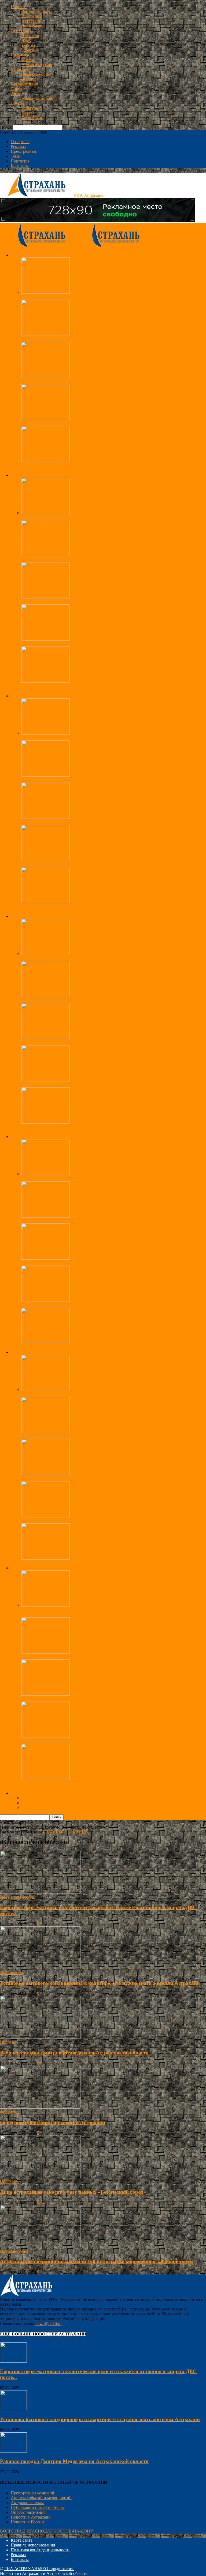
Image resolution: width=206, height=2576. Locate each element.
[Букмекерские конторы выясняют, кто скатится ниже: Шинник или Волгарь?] (46, 1558)
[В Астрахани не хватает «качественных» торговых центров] (46, 1122)
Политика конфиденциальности (40, 2550)
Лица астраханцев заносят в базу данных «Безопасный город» (78, 560)
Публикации (12, 1973)
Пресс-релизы (23, 151)
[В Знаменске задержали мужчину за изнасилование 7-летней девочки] (46, 1216)
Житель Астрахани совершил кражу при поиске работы (73, 1305)
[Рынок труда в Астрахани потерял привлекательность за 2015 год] (46, 1080)
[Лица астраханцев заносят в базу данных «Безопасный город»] (46, 555)
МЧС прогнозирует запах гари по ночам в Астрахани (71, 644)
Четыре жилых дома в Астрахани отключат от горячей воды (77, 686)
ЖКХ (26, 40)
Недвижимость (35, 74)
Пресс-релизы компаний (33, 2493)
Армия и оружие (37, 65)
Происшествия (24, 84)
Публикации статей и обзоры (38, 2507)
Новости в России (27, 2522)
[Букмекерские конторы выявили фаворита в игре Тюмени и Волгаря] (46, 1516)
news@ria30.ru (48, 2324)
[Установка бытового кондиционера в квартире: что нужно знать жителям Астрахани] (40, 1968)
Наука (27, 113)
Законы (28, 60)
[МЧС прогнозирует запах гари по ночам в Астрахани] (46, 639)
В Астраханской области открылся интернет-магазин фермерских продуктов (92, 1043)
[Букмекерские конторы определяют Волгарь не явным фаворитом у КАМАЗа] (46, 1389)
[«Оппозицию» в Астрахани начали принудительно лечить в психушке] (46, 817)
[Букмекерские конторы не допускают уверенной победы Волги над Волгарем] (46, 1432)
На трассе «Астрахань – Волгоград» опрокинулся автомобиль (78, 424)
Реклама (29, 79)
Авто (15, 94)
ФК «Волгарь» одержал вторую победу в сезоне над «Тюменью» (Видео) (88, 1479)
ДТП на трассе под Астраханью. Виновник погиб (67, 466)
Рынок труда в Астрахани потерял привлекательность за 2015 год (82, 1085)
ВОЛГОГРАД (12, 2531)
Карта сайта (22, 2540)
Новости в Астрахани (31, 2517)
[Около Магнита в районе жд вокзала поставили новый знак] (46, 1779)
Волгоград (31, 16)
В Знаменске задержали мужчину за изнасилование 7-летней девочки (85, 1221)
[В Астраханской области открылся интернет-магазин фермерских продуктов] (46, 1038)
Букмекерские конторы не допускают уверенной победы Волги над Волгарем (93, 1436)
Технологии (32, 118)
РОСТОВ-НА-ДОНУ (74, 2531)
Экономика (21, 69)
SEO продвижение (57, 2569)
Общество (20, 31)
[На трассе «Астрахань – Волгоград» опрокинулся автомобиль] (46, 419)
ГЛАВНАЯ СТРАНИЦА (66, 1832)
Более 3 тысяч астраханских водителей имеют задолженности (78, 1657)
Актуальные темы (27, 2503)
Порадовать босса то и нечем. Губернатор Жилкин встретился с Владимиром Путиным (102, 864)
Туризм (28, 45)
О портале (20, 142)
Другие (17, 103)
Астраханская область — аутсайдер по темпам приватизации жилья (84, 381)
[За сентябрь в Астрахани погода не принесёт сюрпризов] (46, 597)
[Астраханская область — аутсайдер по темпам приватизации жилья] (46, 377)
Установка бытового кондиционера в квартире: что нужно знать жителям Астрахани (100, 1983)
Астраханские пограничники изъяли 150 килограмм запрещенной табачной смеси (97, 339)
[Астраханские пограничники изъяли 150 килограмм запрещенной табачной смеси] (46, 334)
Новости (19, 7)
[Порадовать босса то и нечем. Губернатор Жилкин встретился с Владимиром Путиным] (46, 860)
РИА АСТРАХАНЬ (22, 2569)
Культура (30, 108)
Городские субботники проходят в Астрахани (63, 297)
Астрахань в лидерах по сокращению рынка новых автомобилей (81, 1741)
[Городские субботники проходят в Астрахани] (46, 292)
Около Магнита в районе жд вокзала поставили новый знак (76, 1783)
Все (25, 470)
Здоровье (30, 50)
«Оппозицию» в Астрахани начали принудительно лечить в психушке (86, 822)
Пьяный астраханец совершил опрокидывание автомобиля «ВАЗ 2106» (87, 1263)
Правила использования (33, 2545)
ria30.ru (7, 1924)
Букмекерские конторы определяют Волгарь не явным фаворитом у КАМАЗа (93, 1394)
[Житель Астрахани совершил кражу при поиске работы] (46, 1300)
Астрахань (31, 21)
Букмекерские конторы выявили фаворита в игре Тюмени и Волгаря (84, 1521)
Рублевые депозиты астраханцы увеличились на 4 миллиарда (78, 958)
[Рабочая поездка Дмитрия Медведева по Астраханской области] (46, 733)
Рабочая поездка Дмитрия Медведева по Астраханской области (80, 738)
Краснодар (31, 26)
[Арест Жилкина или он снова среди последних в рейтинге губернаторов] (46, 775)
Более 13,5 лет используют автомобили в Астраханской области (80, 1699)
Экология (30, 36)
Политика (20, 55)
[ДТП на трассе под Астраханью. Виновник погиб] (46, 461)
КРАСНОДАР (40, 2531)
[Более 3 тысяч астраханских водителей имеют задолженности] (46, 1652)
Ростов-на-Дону (36, 11)
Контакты (20, 166)
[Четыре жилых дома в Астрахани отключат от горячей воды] (46, 681)
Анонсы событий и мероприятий (41, 2498)
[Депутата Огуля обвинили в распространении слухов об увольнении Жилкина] (46, 902)
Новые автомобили (39, 98)
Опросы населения (28, 2512)
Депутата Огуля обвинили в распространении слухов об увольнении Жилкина (94, 906)
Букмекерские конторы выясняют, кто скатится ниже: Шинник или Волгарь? (92, 1563)
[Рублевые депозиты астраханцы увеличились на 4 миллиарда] (46, 953)
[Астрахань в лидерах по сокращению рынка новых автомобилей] (46, 1736)
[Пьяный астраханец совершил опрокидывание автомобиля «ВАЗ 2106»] (46, 1258)
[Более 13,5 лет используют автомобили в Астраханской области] (46, 1694)
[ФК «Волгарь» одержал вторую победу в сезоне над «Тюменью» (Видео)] (46, 1474)
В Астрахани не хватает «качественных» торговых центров (76, 1127)
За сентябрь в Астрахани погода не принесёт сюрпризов (73, 602)
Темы (16, 156)
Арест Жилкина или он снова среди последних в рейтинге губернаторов (88, 780)
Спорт (16, 89)
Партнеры (20, 161)
